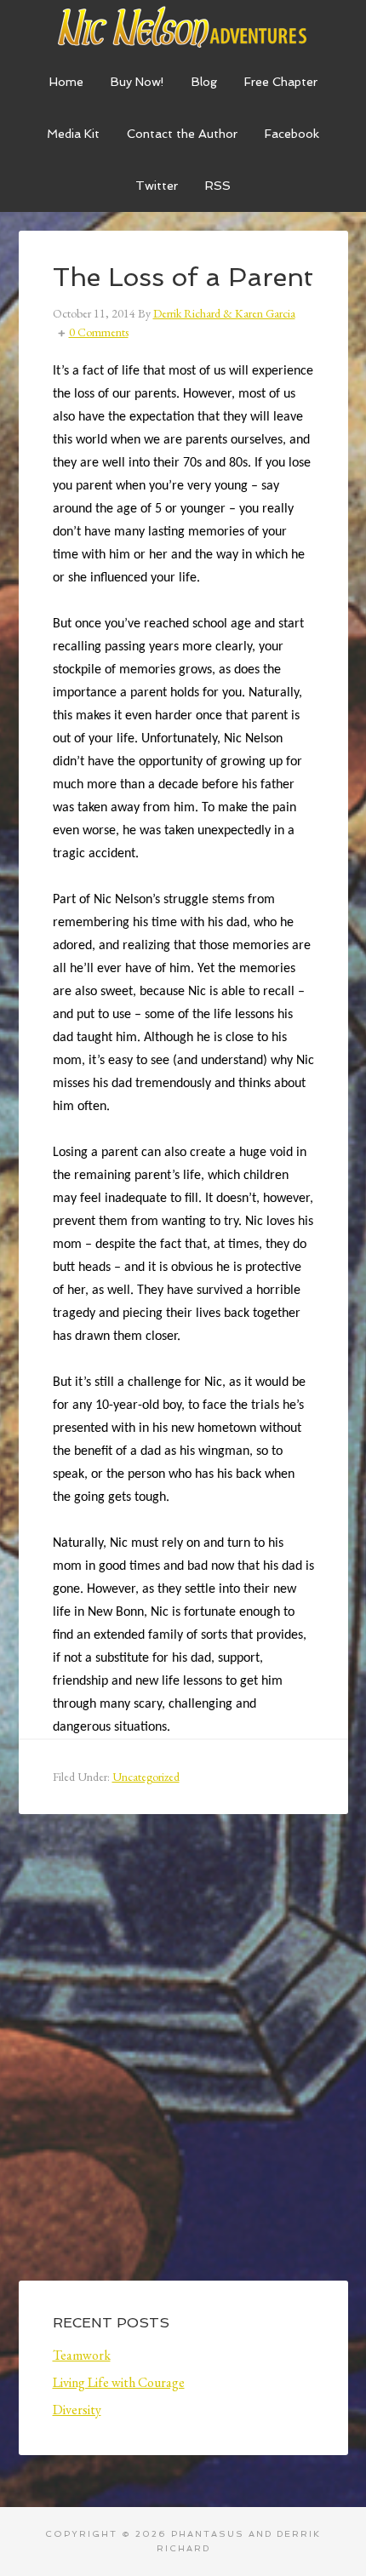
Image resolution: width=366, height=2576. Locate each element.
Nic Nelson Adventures (183, 26)
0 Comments (99, 332)
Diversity (77, 2410)
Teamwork (82, 2355)
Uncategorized (146, 1777)
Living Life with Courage (119, 2382)
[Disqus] (183, 2061)
